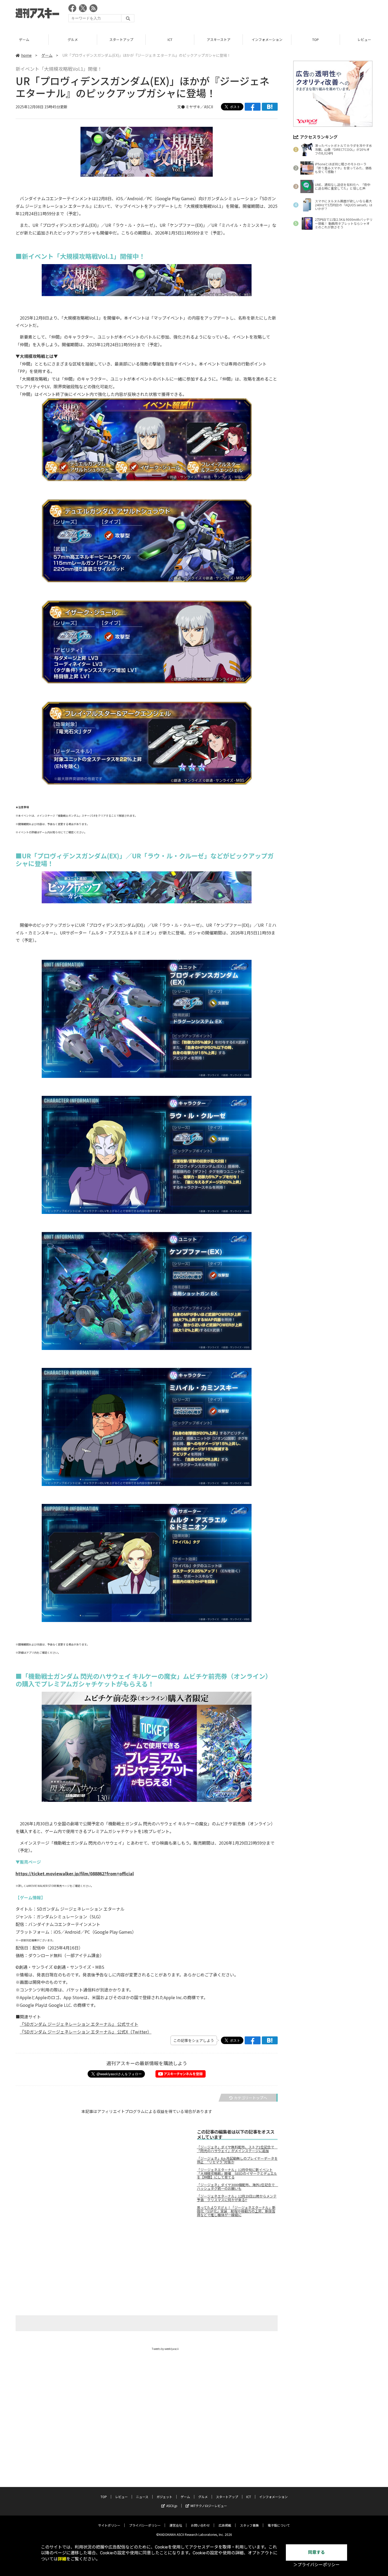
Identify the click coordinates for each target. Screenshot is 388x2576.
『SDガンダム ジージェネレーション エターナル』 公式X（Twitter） (86, 2032)
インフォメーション (218, 39)
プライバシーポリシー (145, 2525)
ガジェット (164, 2497)
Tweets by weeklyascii (165, 2349)
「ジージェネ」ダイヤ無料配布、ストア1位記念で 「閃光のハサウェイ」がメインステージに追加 (237, 2149)
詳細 (62, 2559)
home (26, 55)
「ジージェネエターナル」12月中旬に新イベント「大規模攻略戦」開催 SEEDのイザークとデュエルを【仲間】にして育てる (237, 2173)
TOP (267, 39)
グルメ (24, 39)
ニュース (142, 2497)
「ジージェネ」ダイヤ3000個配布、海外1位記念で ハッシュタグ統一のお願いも (237, 2187)
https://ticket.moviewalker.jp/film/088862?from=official (75, 1873)
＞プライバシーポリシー (316, 2565)
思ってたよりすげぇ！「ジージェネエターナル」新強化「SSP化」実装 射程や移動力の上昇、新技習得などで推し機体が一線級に (236, 2211)
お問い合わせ (200, 2525)
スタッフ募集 (249, 2525)
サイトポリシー (109, 2525)
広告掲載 (225, 2525)
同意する (316, 2552)
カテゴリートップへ (250, 2098)
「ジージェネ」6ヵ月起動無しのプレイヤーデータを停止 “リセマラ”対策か (237, 2160)
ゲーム (47, 55)
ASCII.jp (172, 2506)
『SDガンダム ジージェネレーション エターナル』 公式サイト (79, 2024)
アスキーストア (170, 39)
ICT (121, 39)
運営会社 (176, 2525)
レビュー (316, 39)
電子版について (279, 2525)
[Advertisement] (276, 15)
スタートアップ (73, 39)
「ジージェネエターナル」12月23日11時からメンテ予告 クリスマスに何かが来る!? (237, 2198)
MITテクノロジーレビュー (209, 2506)
